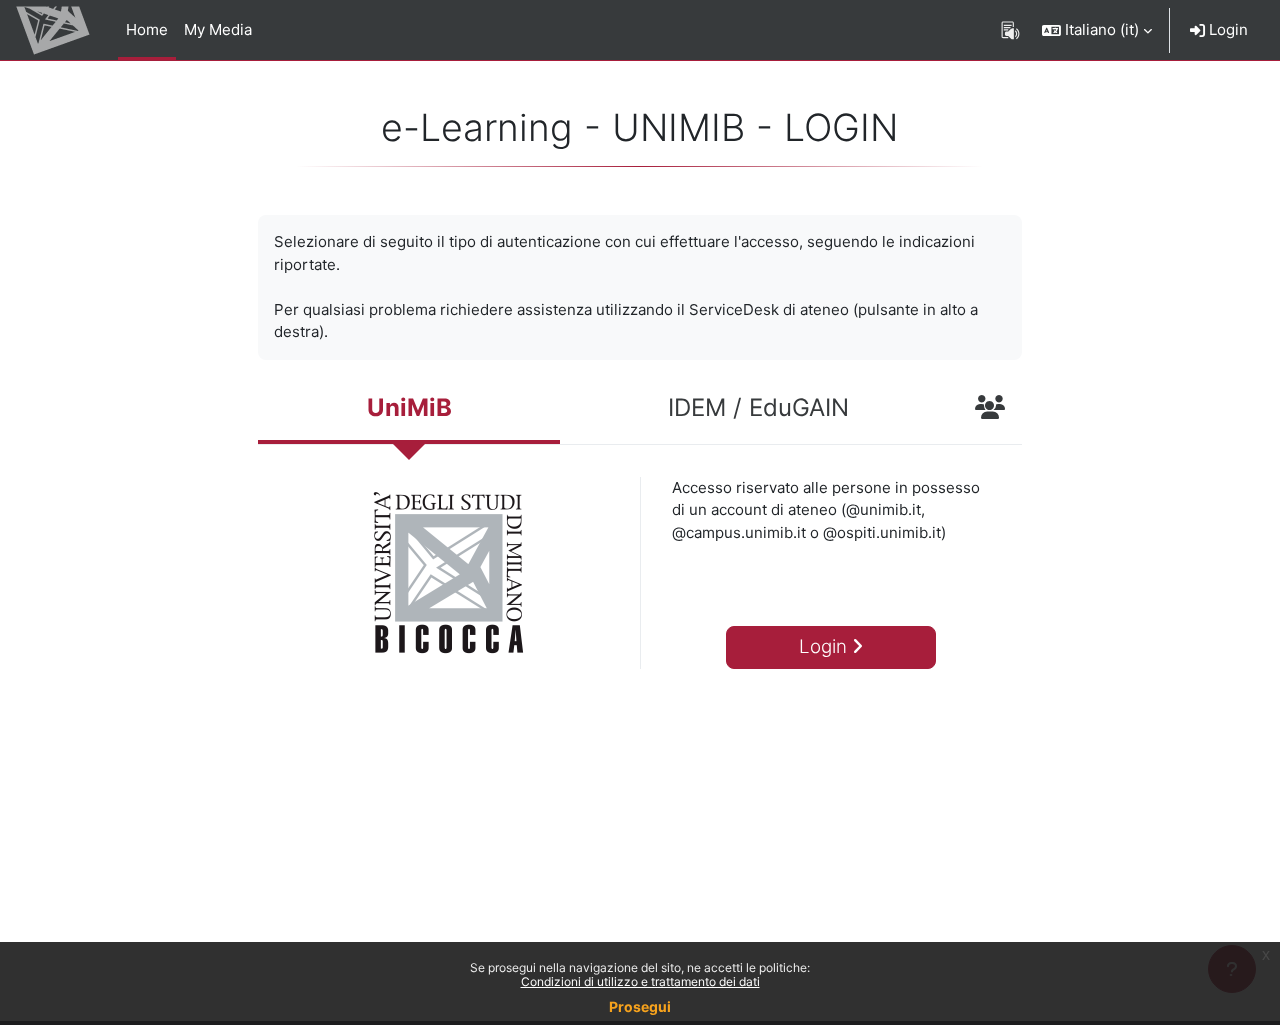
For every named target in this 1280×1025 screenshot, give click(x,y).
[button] (1097, 30)
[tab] (409, 410)
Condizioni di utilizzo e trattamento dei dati (640, 981)
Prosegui (640, 1006)
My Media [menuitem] (218, 29)
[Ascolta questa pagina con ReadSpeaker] (1010, 30)
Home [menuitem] (147, 29)
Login (1226, 29)
